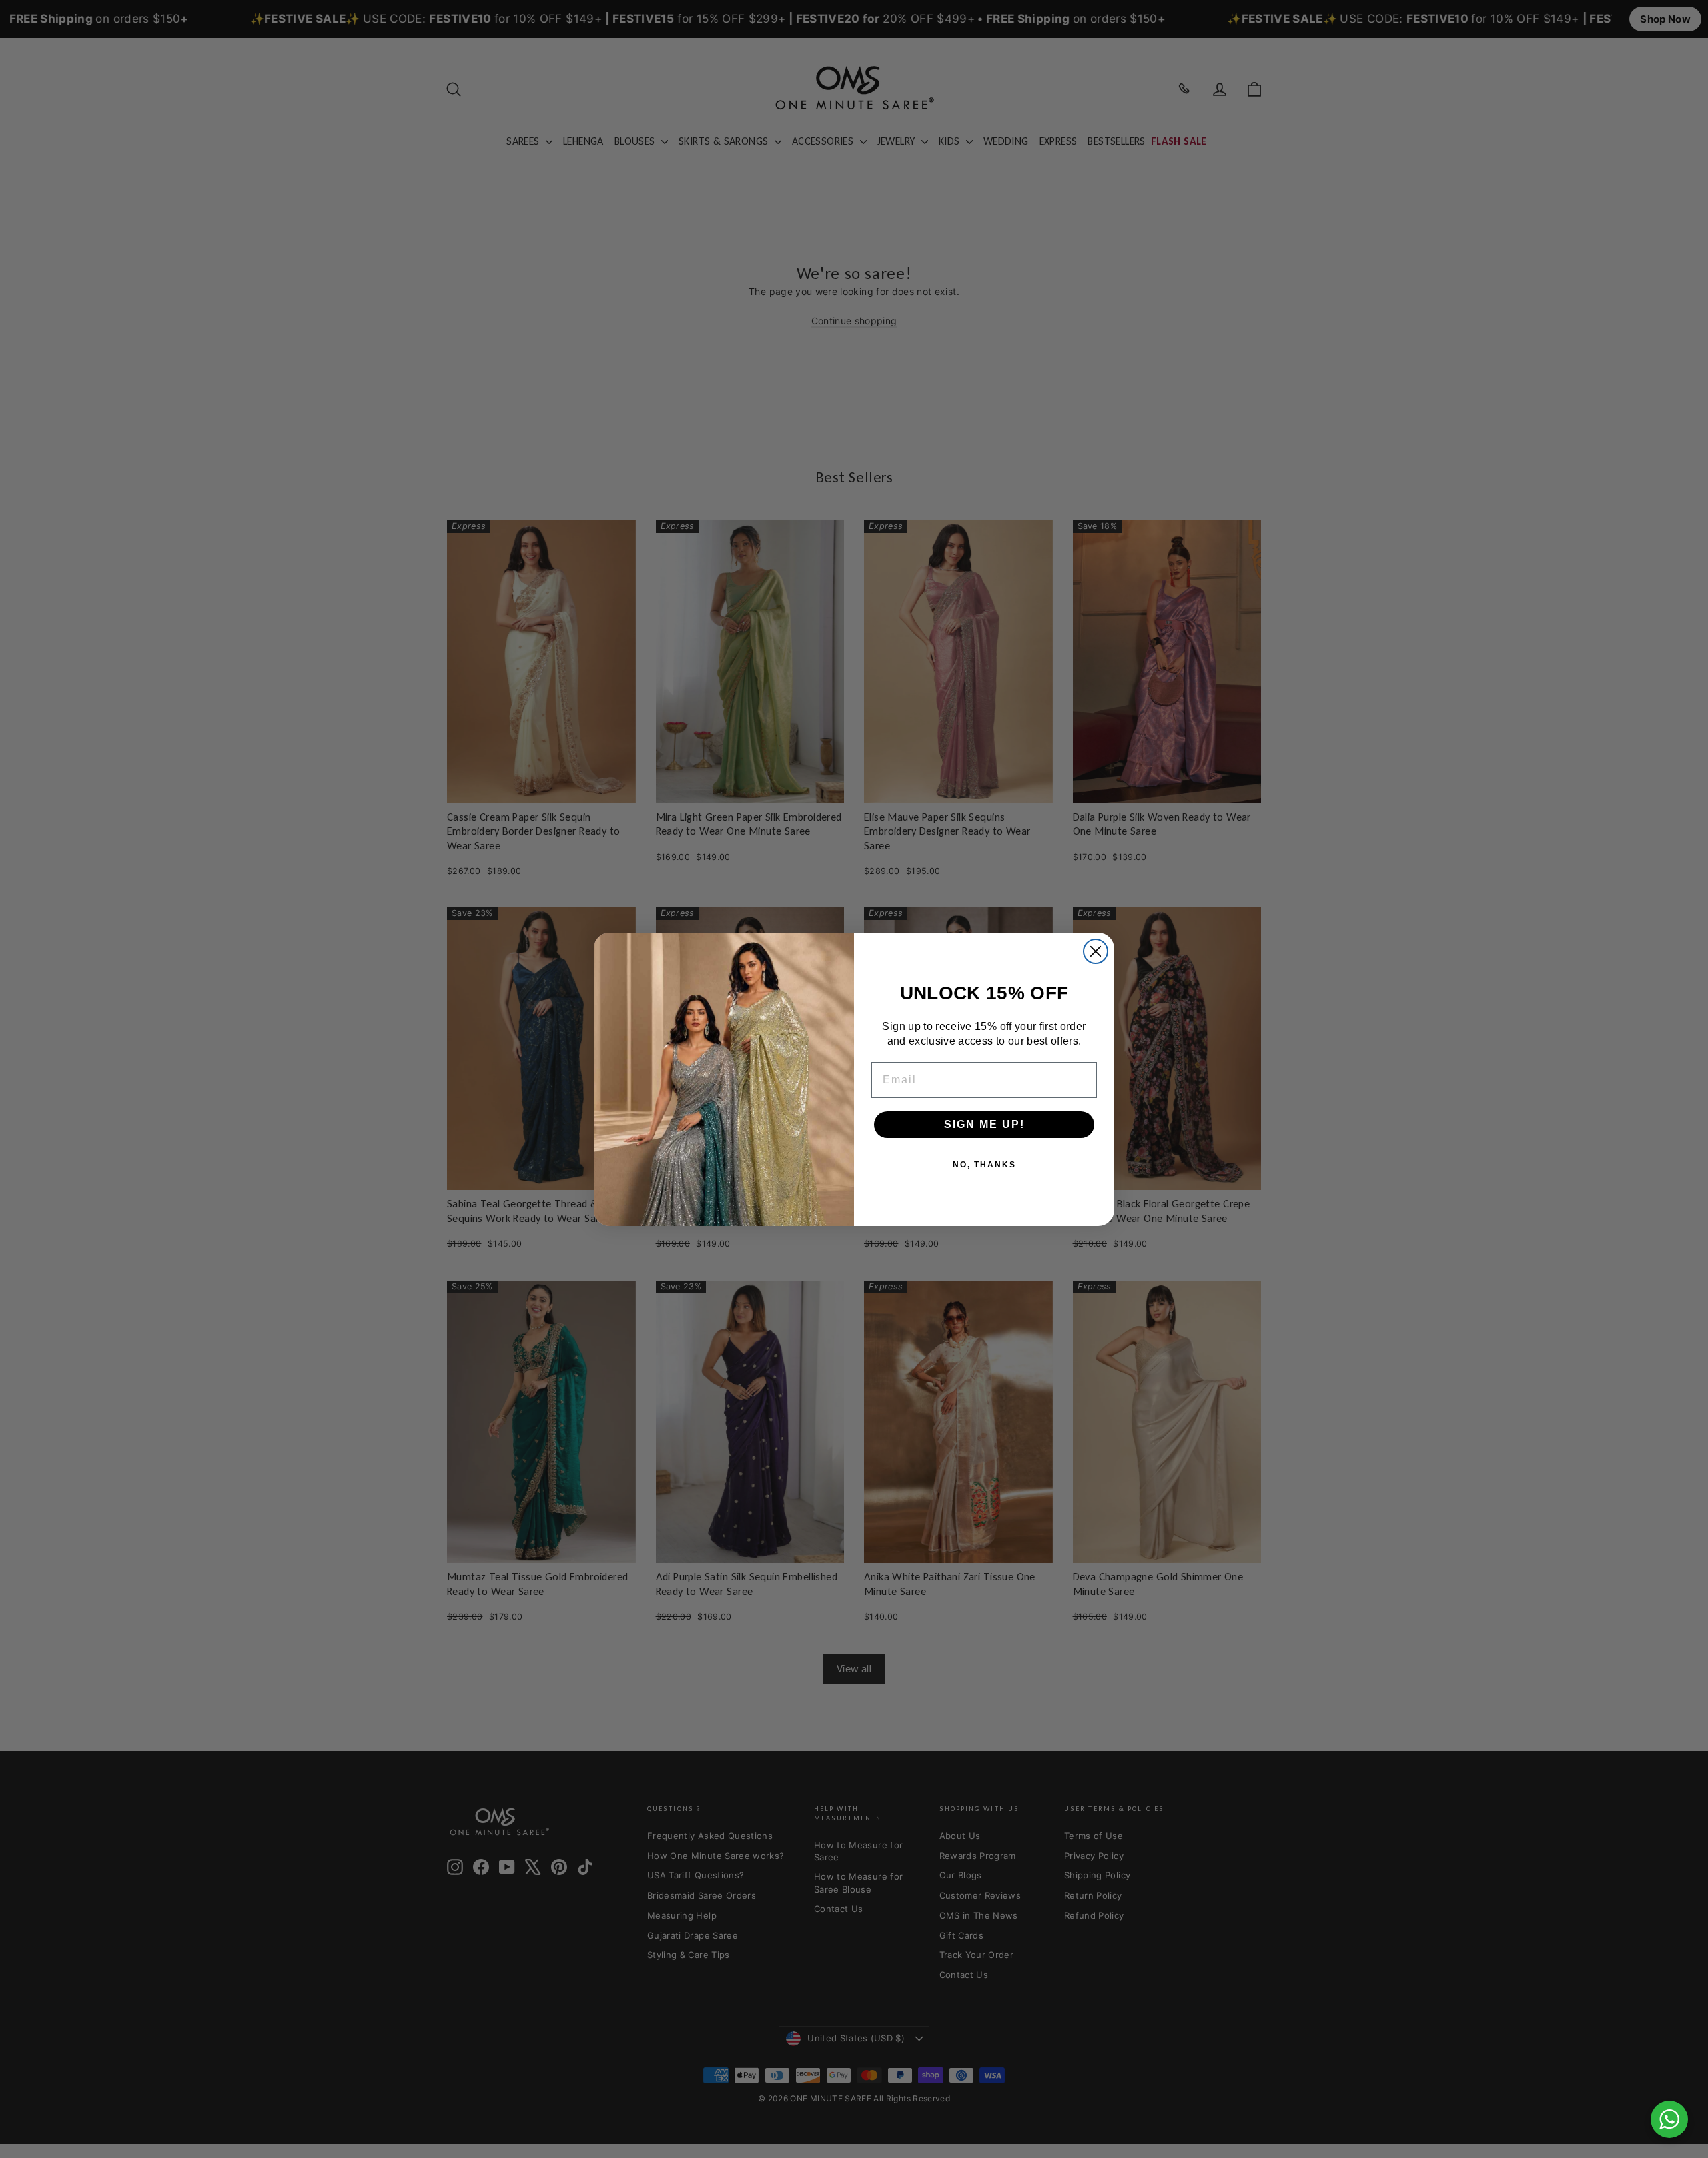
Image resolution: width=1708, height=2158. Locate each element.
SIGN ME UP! (984, 1124)
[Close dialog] (1096, 951)
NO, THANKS (984, 1165)
